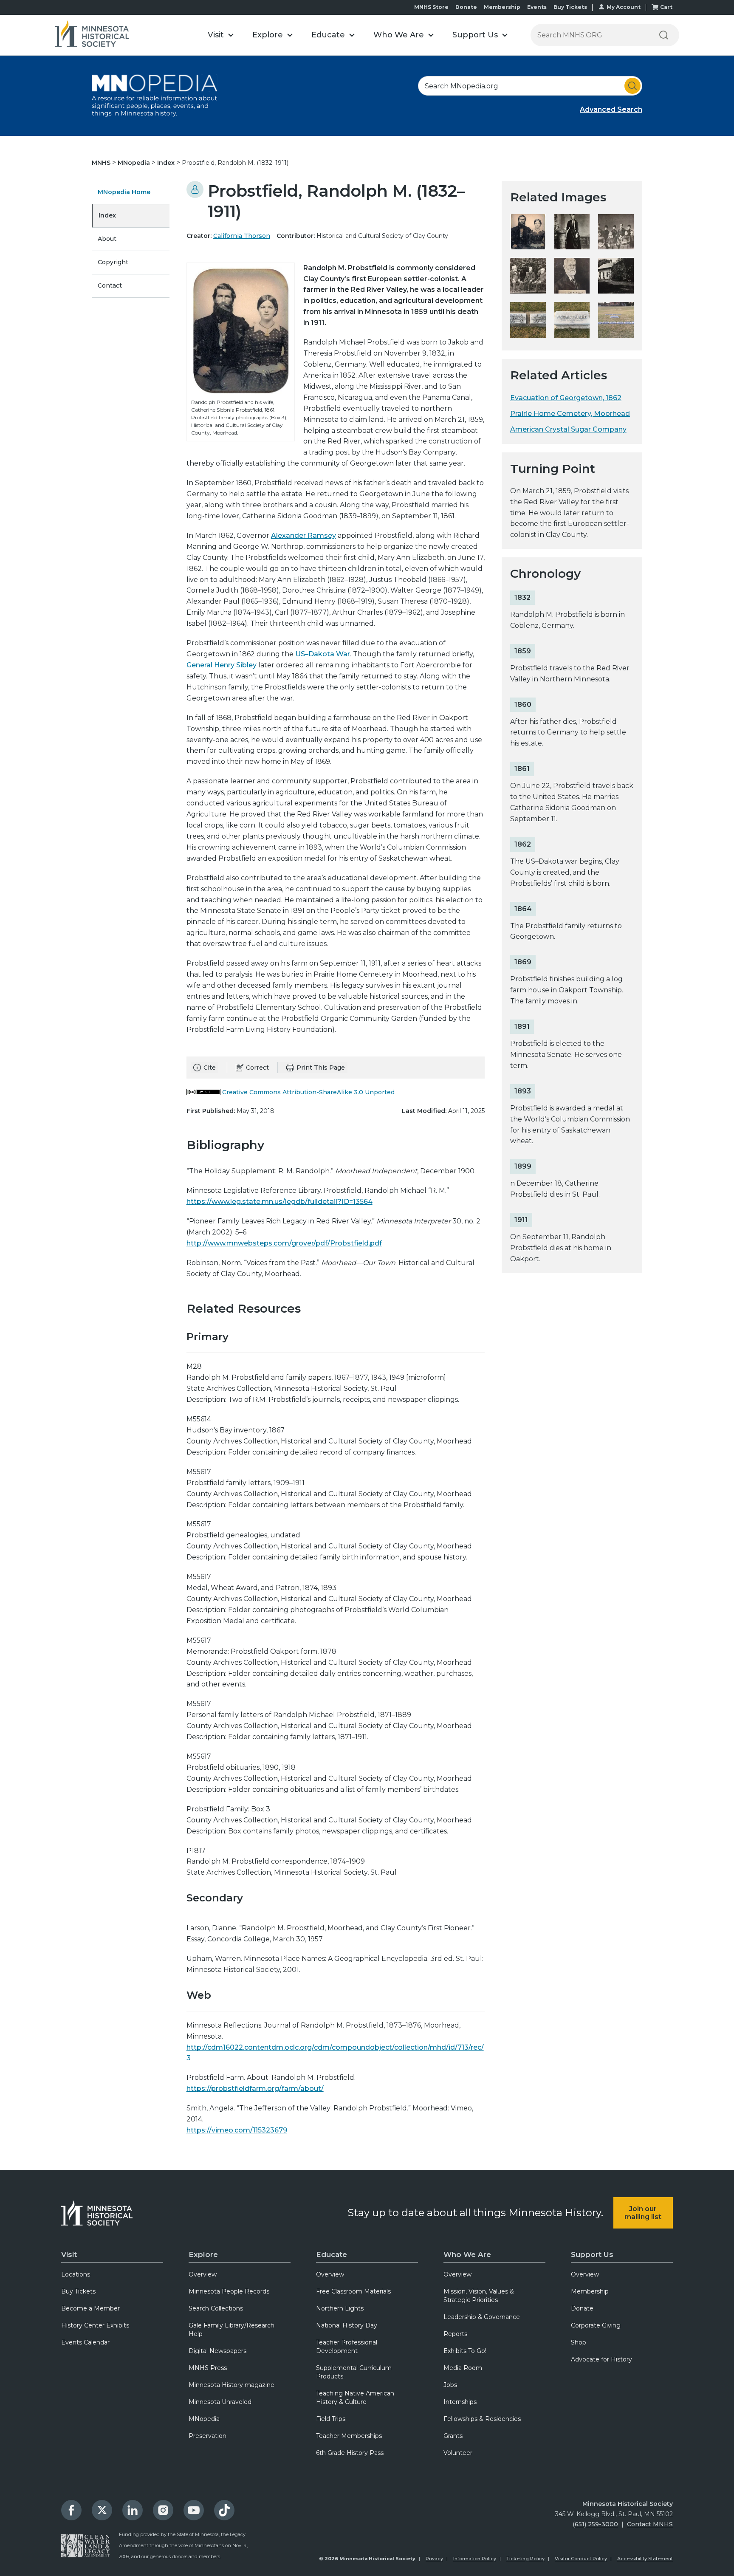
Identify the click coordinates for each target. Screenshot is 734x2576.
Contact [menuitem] (110, 285)
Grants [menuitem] (453, 2436)
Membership (502, 7)
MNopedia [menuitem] (204, 2419)
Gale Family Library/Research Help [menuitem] (231, 2330)
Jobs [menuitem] (450, 2385)
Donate (466, 7)
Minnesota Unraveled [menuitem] (220, 2402)
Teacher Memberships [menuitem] (349, 2436)
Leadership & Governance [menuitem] (482, 2317)
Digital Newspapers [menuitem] (217, 2351)
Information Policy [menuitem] (475, 2559)
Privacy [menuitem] (434, 2559)
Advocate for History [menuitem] (601, 2359)
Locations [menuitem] (76, 2274)
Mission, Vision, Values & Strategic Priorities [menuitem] (479, 2296)
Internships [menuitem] (460, 2402)
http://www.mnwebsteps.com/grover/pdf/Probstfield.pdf (284, 1243)
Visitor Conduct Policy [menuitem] (581, 2559)
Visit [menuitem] (69, 2254)
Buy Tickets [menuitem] (78, 2291)
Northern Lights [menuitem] (340, 2308)
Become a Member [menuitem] (90, 2308)
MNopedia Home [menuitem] (124, 192)
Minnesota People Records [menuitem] (229, 2291)
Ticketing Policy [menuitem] (525, 2559)
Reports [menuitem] (455, 2334)
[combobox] (530, 86)
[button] (221, 35)
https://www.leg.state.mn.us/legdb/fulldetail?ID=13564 (279, 1202)
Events (537, 7)
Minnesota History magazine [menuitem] (231, 2385)
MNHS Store (431, 7)
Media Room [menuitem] (463, 2368)
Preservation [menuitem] (207, 2436)
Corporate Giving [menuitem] (596, 2325)
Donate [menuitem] (582, 2308)
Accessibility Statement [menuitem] (645, 2559)
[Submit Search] (632, 86)
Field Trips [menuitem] (331, 2419)
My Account (624, 7)
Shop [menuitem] (579, 2342)
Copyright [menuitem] (113, 262)
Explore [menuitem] (203, 2254)
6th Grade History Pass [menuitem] (350, 2453)
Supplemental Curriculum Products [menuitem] (354, 2372)
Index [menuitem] (107, 215)
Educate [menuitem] (332, 2254)
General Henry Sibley (222, 665)
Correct (257, 1068)
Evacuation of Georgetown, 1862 (566, 398)
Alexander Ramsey (303, 535)
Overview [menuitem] (203, 2274)
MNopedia (135, 163)
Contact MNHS (650, 2524)
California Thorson (242, 236)
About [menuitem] (107, 239)
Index (167, 163)
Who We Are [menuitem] (467, 2254)
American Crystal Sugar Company (568, 429)
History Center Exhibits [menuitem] (95, 2325)
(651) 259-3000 (595, 2524)
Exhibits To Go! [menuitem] (465, 2351)
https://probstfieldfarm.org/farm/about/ (255, 2089)
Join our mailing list (643, 2213)
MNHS (102, 163)
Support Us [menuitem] (592, 2254)
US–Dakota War (323, 654)
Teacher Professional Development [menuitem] (347, 2347)
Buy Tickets (570, 7)
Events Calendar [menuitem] (85, 2342)
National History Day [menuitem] (347, 2325)
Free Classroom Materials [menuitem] (353, 2291)
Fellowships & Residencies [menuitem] (482, 2419)
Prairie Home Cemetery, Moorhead (570, 414)
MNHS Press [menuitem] (208, 2368)
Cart (666, 7)
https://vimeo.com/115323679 (237, 2130)
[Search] (663, 35)
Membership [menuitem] (590, 2291)
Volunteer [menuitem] (458, 2453)
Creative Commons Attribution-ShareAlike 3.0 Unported (308, 1092)
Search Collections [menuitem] (216, 2308)
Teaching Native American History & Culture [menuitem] (355, 2398)
